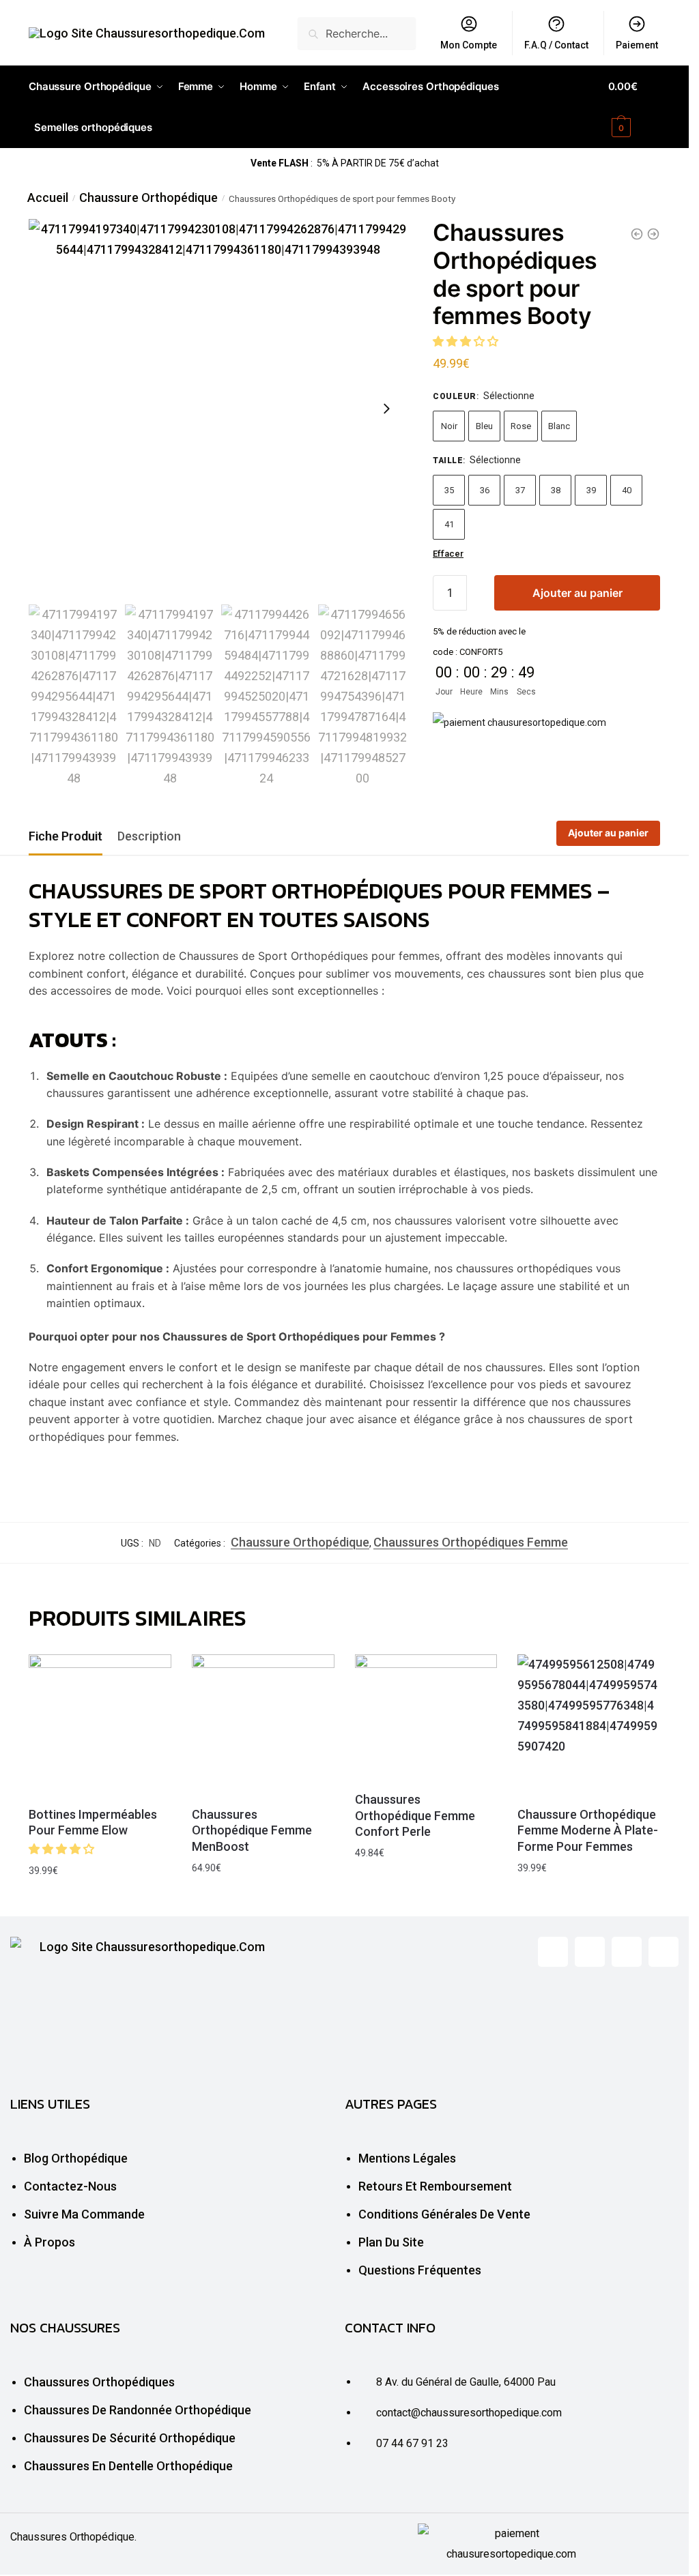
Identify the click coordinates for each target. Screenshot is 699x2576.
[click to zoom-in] (218, 408)
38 (556, 490)
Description (149, 836)
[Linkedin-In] (627, 1952)
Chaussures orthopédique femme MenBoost (252, 1830)
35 (449, 490)
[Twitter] (590, 1952)
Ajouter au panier (577, 593)
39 (591, 490)
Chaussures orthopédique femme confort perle (415, 1815)
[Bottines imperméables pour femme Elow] (100, 1726)
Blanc (559, 426)
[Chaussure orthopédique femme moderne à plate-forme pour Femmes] (589, 1726)
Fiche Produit (66, 836)
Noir (449, 426)
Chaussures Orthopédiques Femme (471, 1542)
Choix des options (100, 1903)
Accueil (48, 197)
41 (449, 524)
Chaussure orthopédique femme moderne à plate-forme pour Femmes (588, 1830)
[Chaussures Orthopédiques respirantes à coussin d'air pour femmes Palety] (653, 234)
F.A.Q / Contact (556, 45)
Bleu (484, 426)
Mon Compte (469, 45)
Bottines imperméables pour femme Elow (93, 1822)
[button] (467, 341)
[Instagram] (664, 1952)
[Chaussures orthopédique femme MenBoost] (263, 1726)
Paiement (637, 45)
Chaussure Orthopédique (148, 197)
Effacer (448, 554)
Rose (521, 426)
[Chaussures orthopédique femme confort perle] (426, 1718)
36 (485, 490)
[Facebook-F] (553, 1952)
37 (520, 490)
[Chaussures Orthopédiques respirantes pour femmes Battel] (637, 234)
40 (627, 490)
